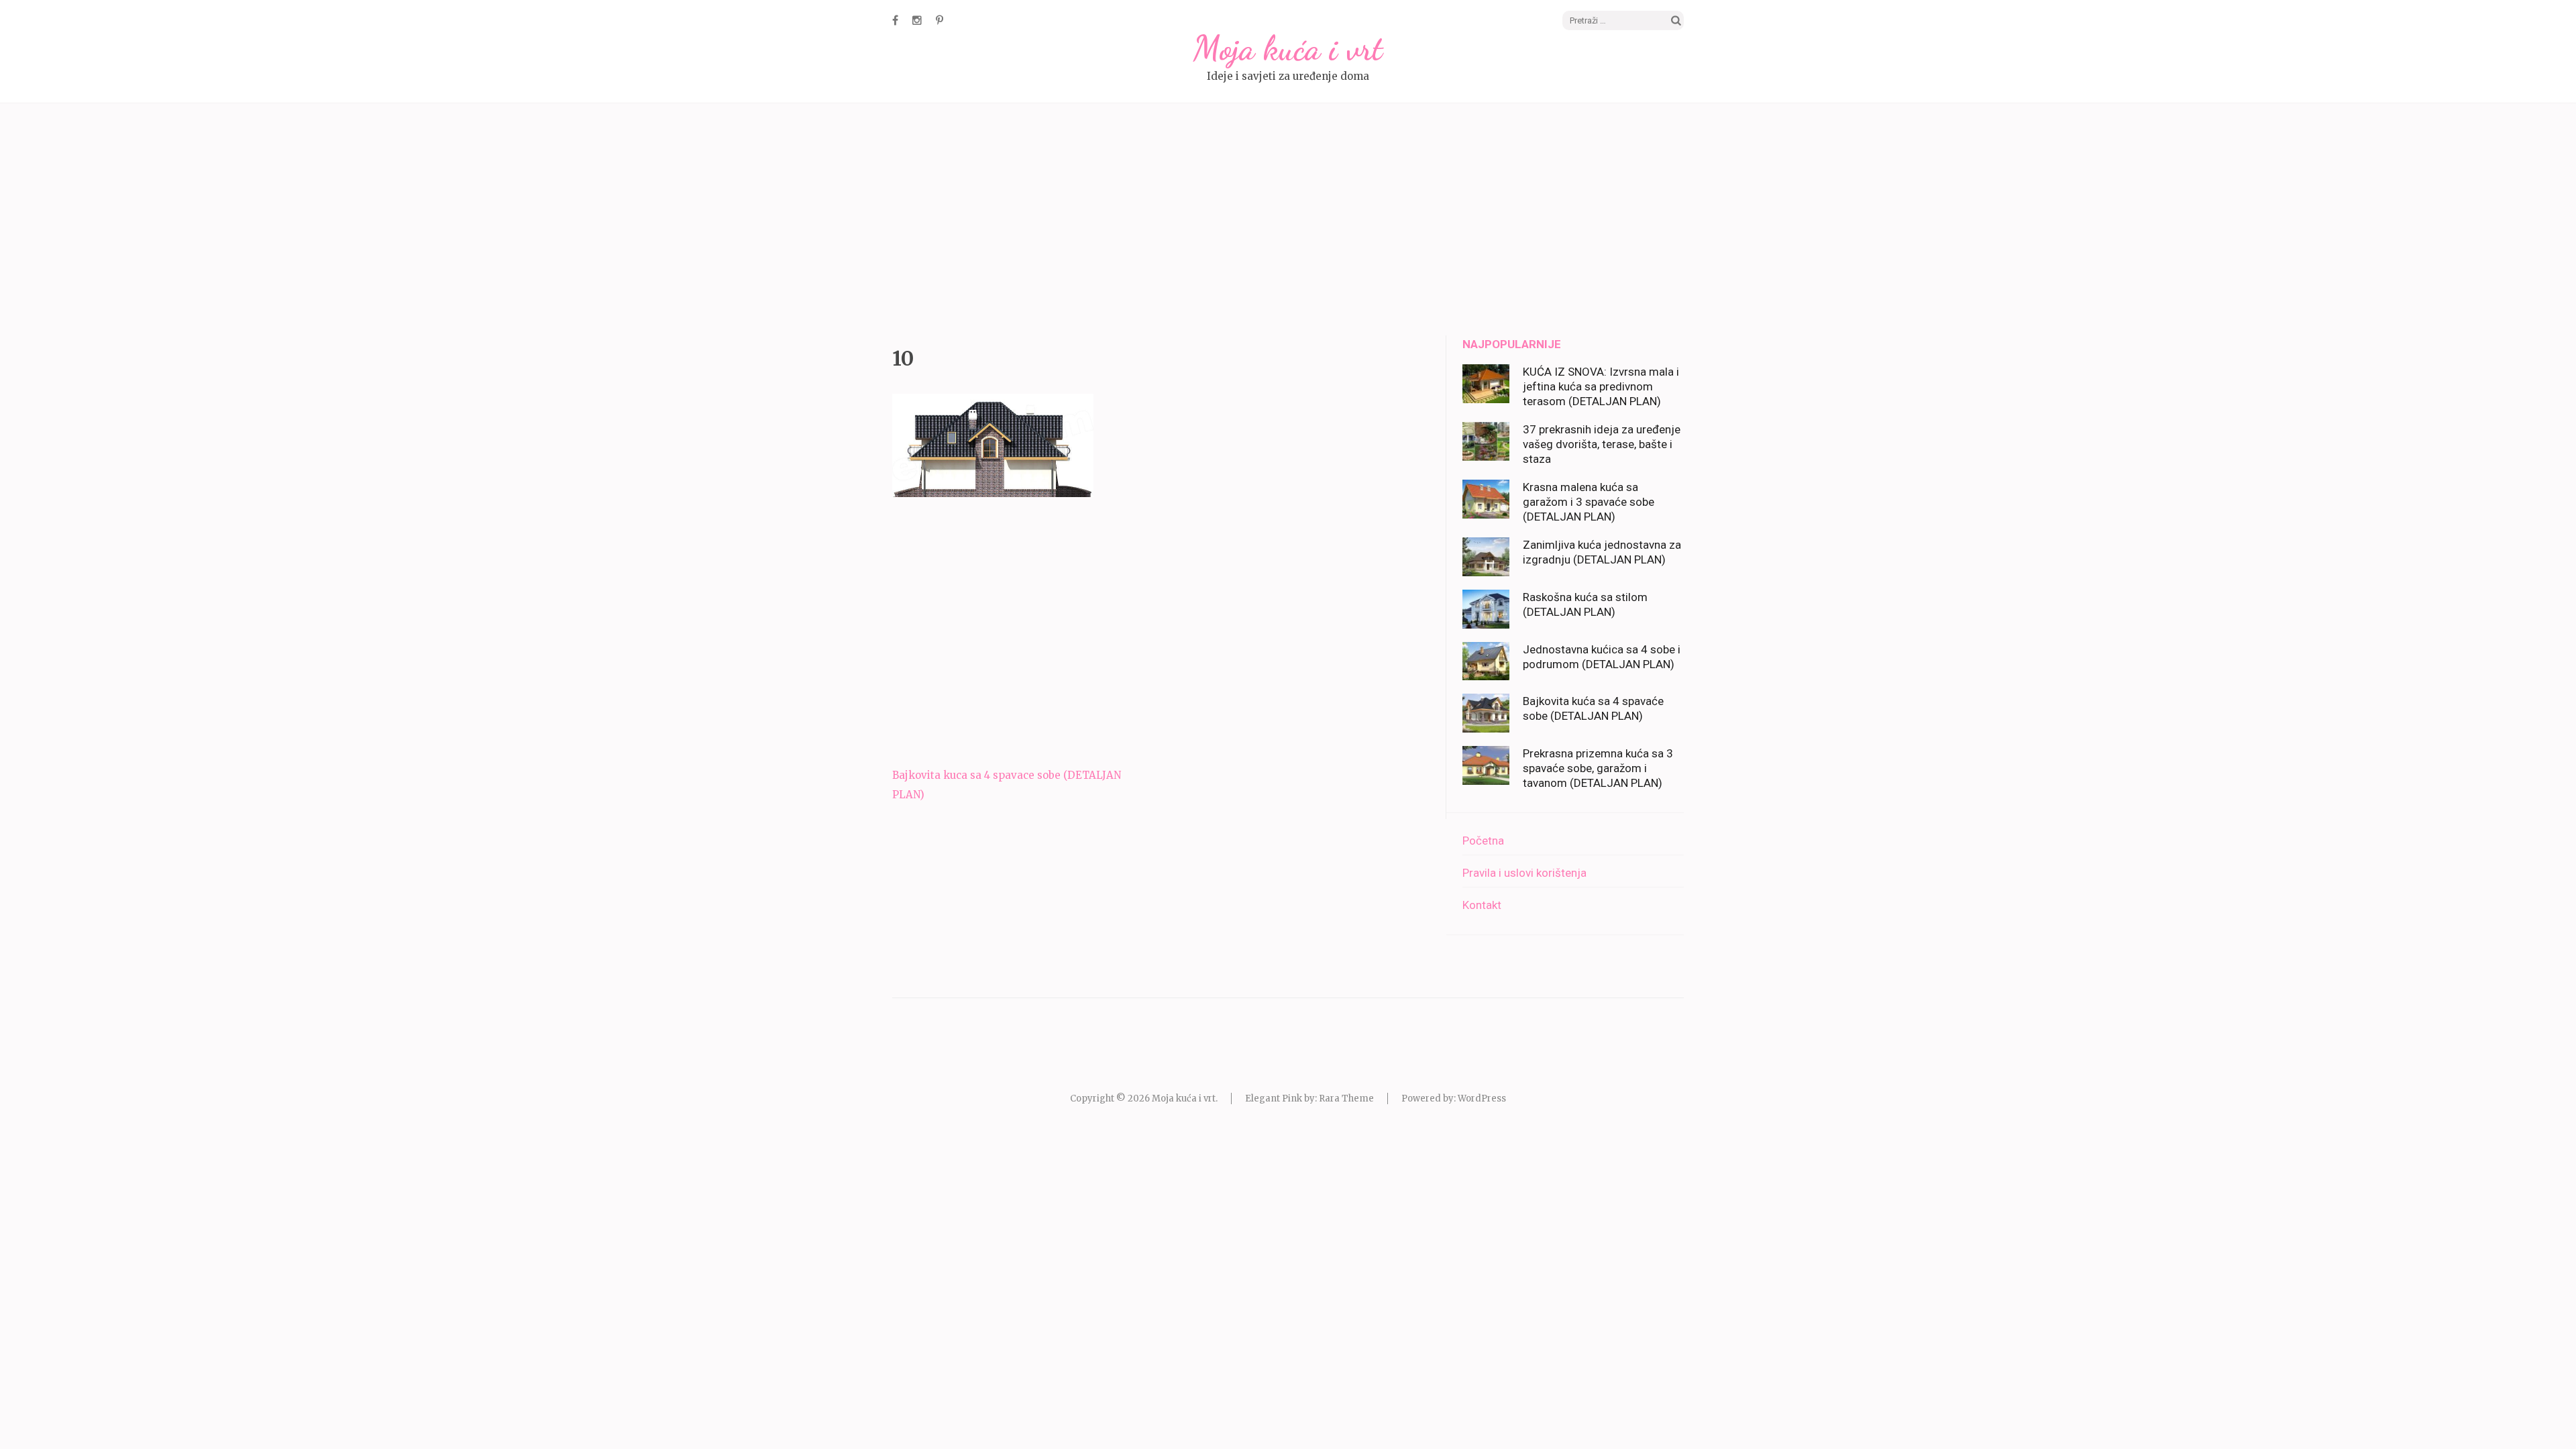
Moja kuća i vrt (1288, 48)
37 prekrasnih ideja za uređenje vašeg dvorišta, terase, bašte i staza (1602, 444)
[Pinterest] (940, 20)
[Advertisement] (1288, 221)
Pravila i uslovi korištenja (1524, 873)
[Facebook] (895, 20)
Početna (1483, 841)
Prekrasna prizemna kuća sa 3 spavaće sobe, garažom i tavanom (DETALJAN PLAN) (1598, 768)
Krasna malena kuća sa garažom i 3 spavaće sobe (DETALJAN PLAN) (1589, 502)
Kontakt (1482, 905)
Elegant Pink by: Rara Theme (1309, 1098)
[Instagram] (917, 20)
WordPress (1482, 1098)
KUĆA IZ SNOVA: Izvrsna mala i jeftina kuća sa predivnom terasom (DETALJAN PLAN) (1601, 386)
